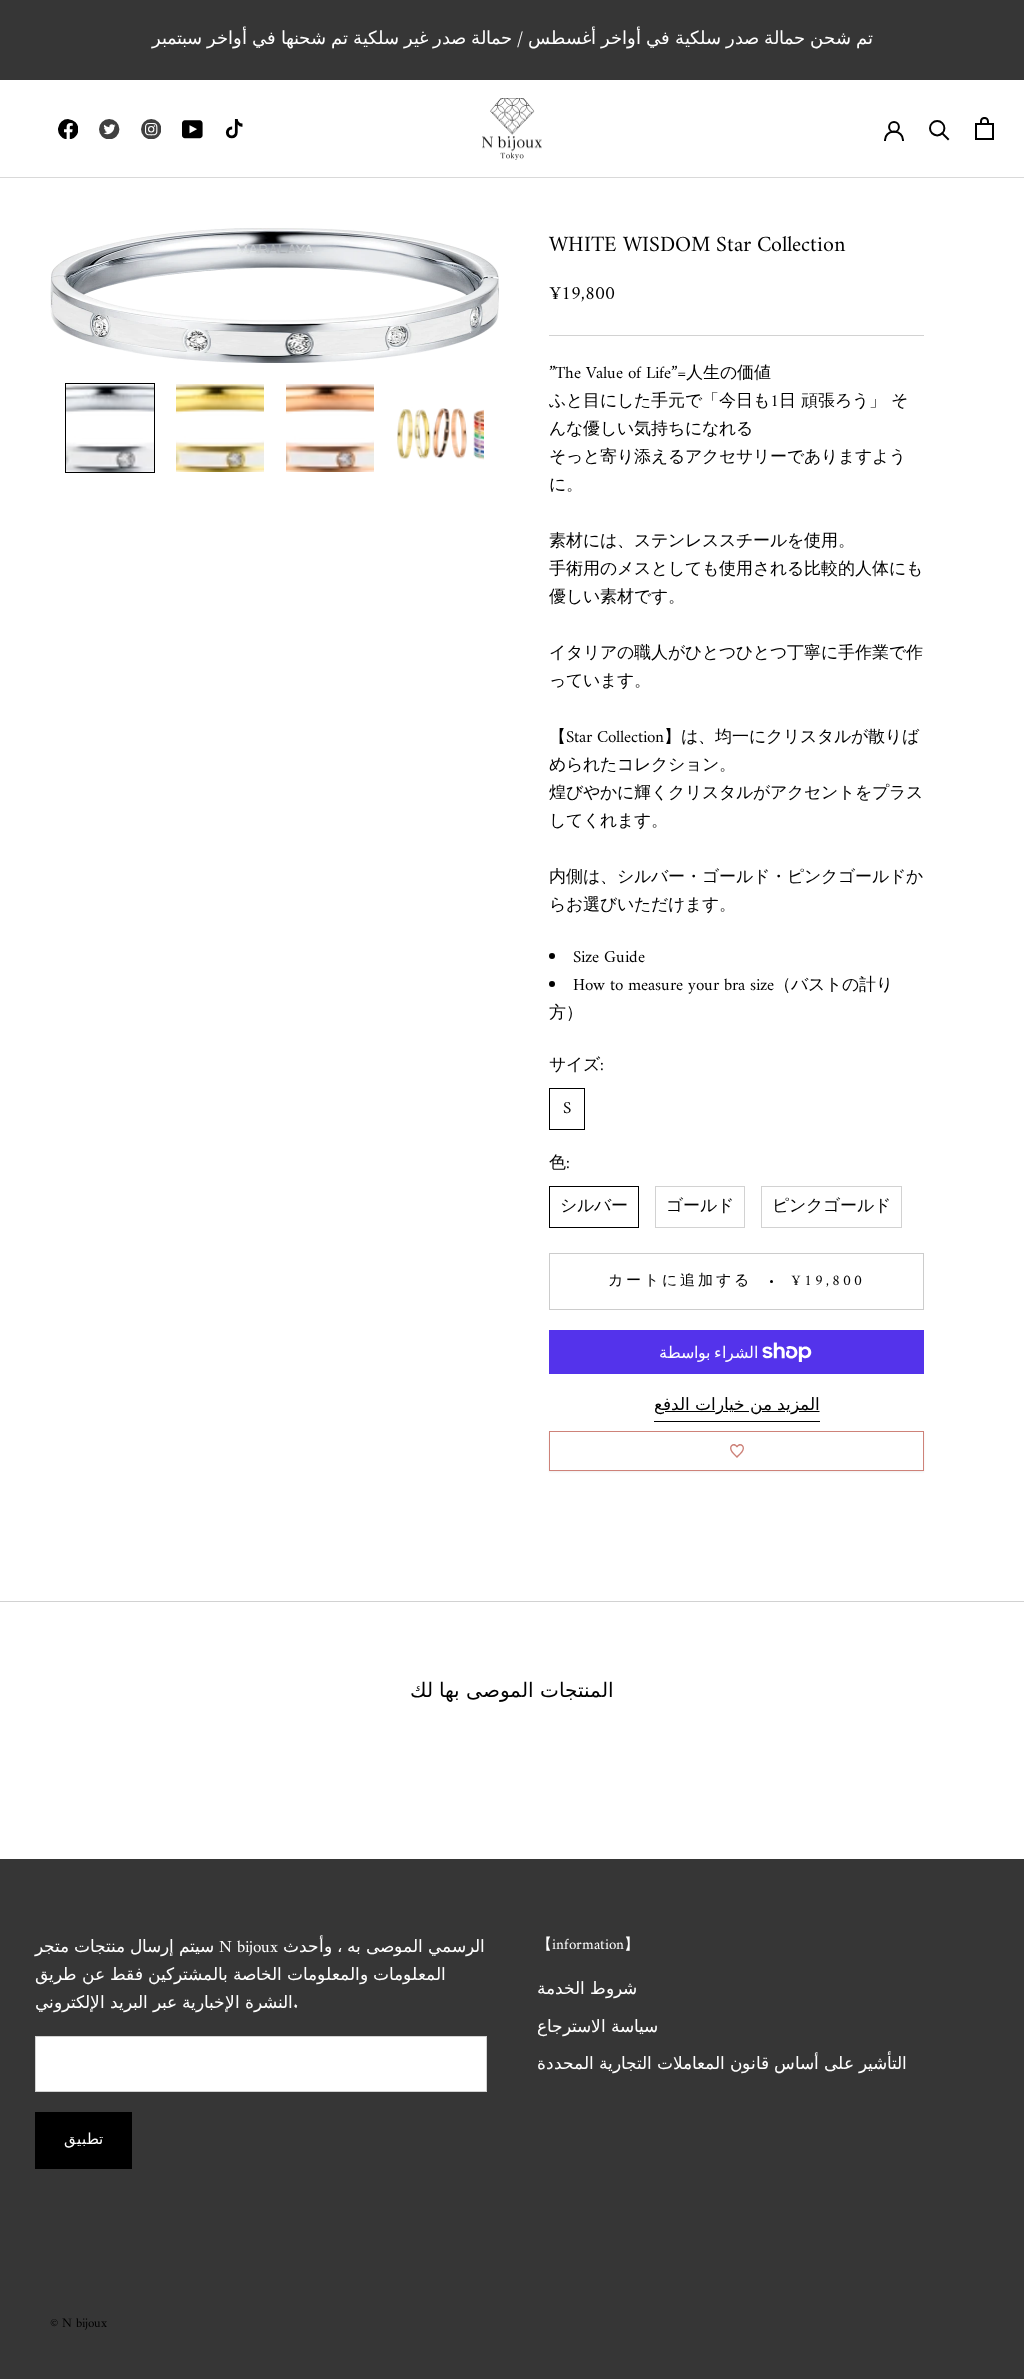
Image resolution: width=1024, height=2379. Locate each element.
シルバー (594, 1207)
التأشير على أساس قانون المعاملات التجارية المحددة (722, 2066)
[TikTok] (234, 129)
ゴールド (700, 1207)
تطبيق (83, 2140)
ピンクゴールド (831, 1207)
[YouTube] (192, 129)
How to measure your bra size (673, 986)
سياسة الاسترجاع (597, 2029)
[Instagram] (151, 129)
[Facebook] (68, 129)
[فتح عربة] (984, 128)
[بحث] (939, 128)
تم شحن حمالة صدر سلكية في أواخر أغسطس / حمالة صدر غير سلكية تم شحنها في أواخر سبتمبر (512, 39)
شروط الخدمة (587, 1991)
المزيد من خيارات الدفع (737, 1406)
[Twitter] (109, 129)
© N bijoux (78, 2323)
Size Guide (609, 958)
